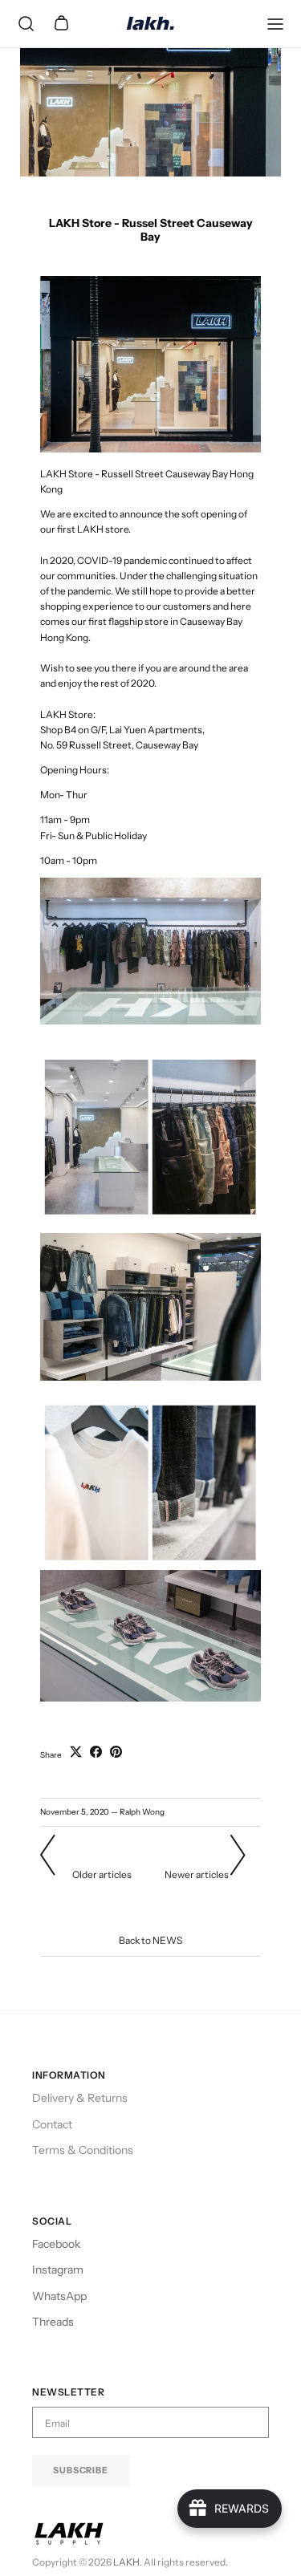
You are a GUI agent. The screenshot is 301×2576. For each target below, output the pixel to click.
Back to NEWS (150, 1940)
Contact (52, 2124)
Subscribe (81, 2470)
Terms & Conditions (83, 2150)
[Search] (26, 24)
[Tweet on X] (76, 1752)
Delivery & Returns (80, 2098)
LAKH (126, 2562)
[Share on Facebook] (96, 1752)
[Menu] (275, 24)
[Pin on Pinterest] (116, 1752)
